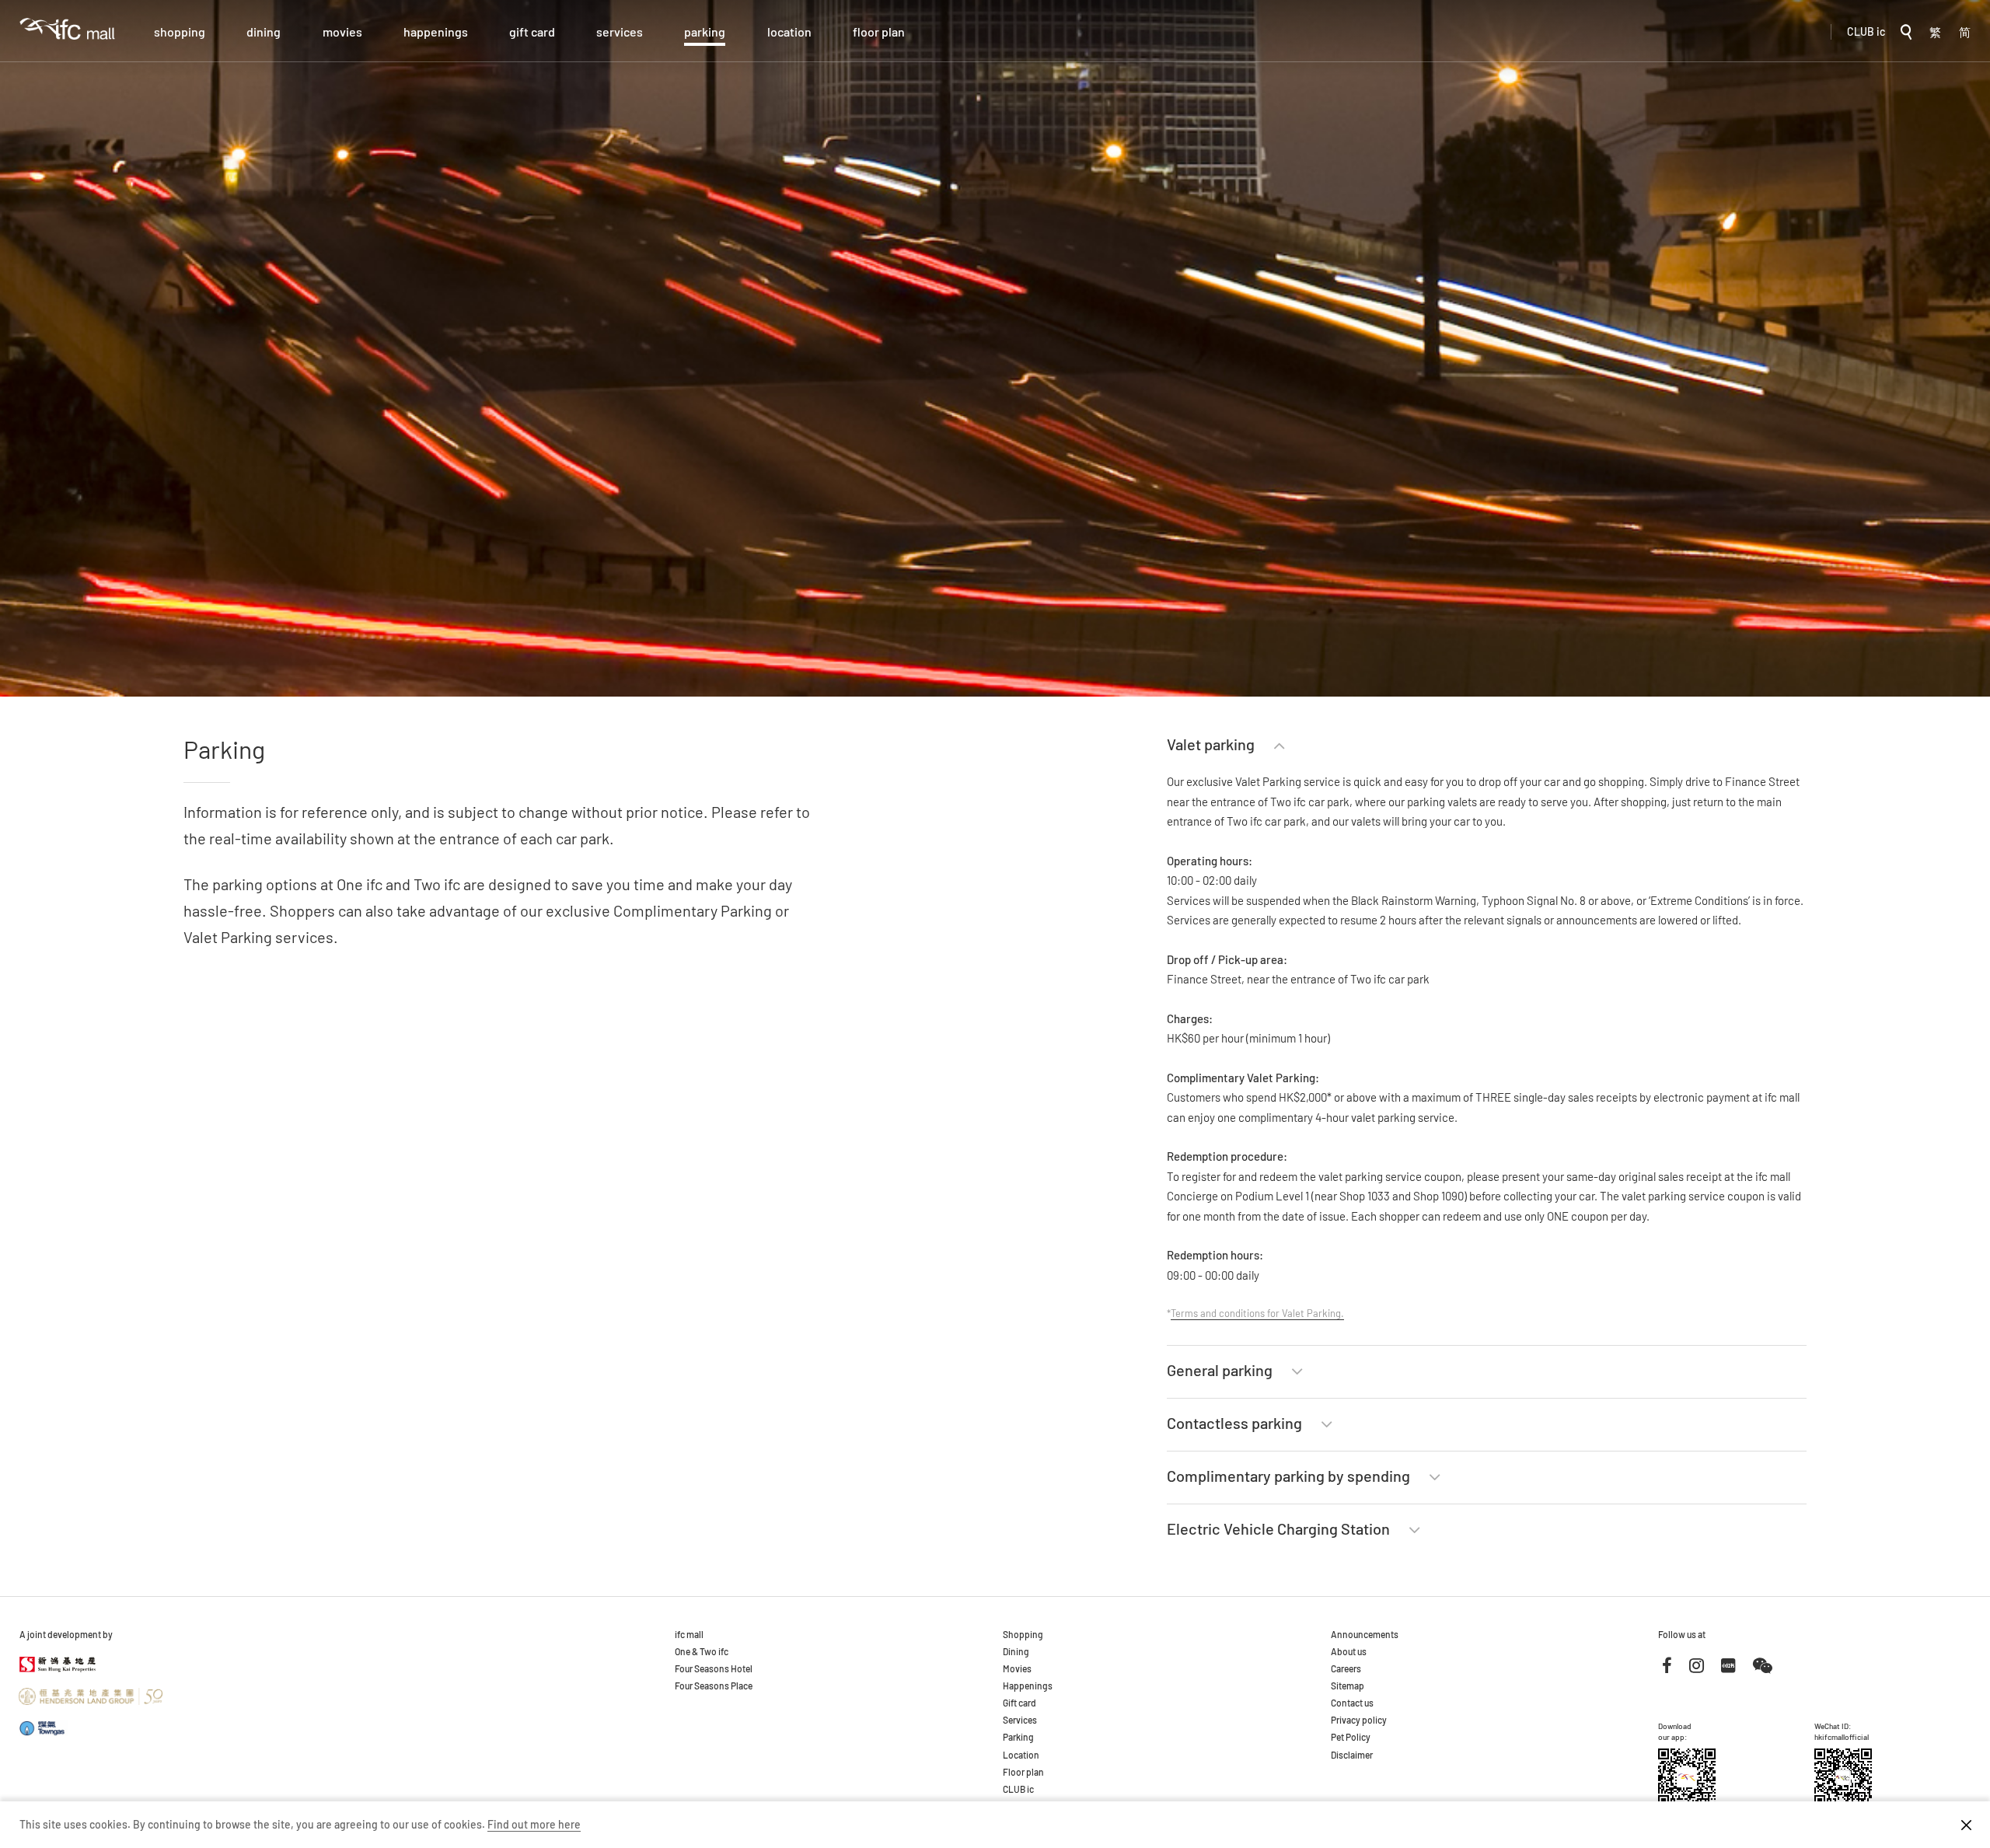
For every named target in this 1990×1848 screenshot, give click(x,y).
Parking (705, 31)
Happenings (436, 31)
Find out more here (534, 1824)
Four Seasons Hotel (714, 1668)
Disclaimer (1352, 1755)
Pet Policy (1351, 1737)
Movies (342, 31)
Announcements (1365, 1634)
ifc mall (689, 1634)
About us (1349, 1651)
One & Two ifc (702, 1651)
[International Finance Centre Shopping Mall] (67, 40)
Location (789, 31)
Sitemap (1348, 1686)
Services (620, 31)
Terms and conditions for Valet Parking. (1257, 1313)
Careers (1346, 1668)
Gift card (532, 31)
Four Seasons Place (714, 1686)
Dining (264, 31)
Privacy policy (1359, 1720)
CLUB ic (1866, 31)
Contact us (1352, 1703)
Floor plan (879, 31)
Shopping (180, 31)
